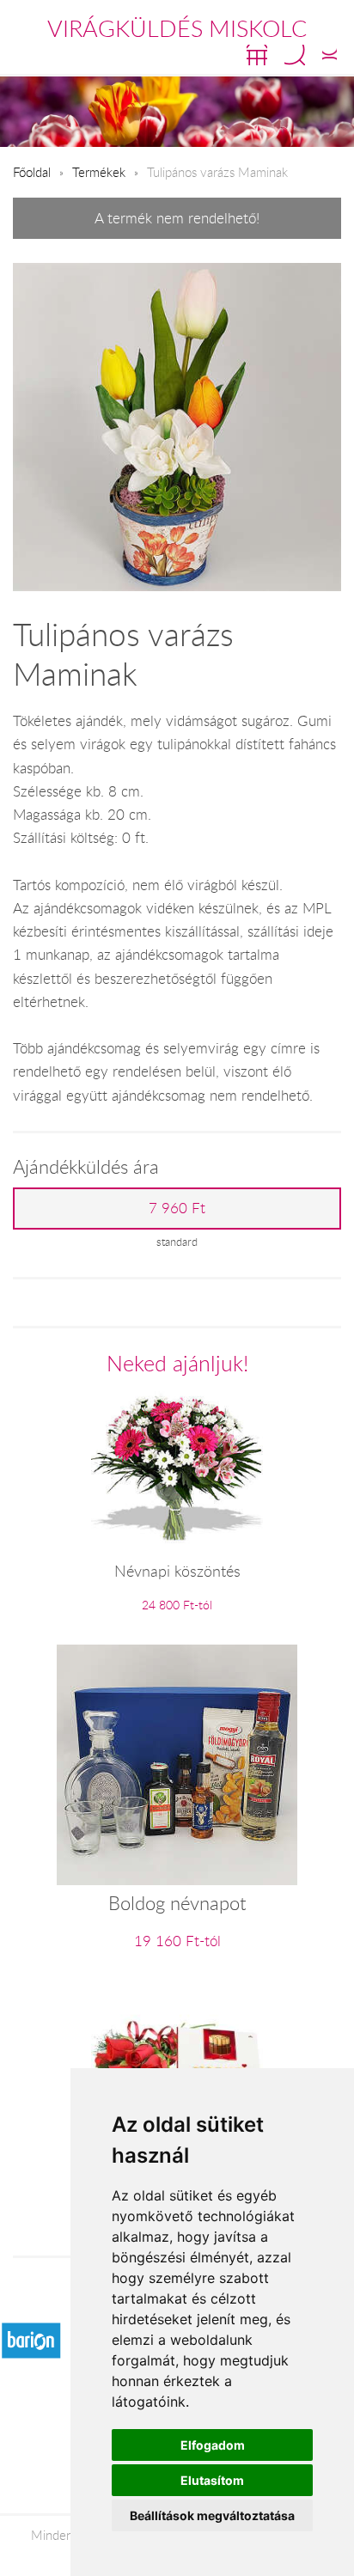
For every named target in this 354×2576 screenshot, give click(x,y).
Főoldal (32, 172)
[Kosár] (257, 55)
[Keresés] (295, 55)
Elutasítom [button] (212, 2480)
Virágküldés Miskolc (177, 28)
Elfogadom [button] (213, 2445)
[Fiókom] (330, 55)
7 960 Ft (177, 1208)
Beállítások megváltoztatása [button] (212, 2515)
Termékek (99, 172)
